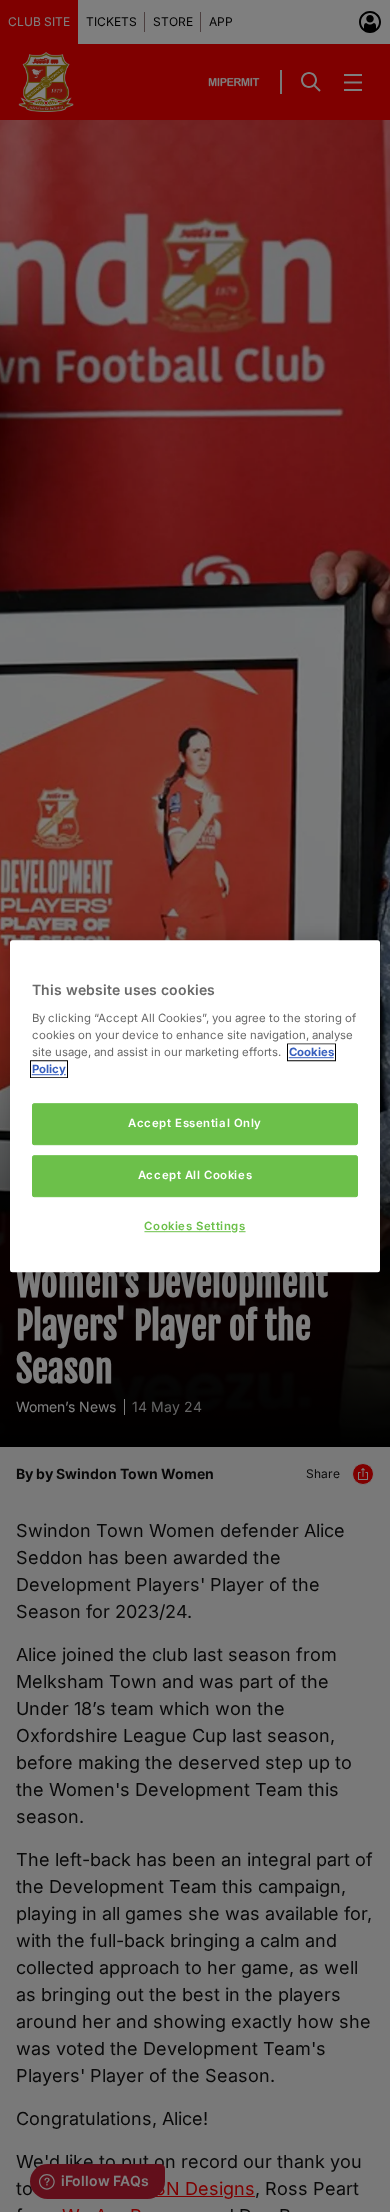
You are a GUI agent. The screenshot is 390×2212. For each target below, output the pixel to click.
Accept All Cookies (195, 1175)
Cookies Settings (194, 1226)
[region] (195, 1106)
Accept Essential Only (195, 1123)
